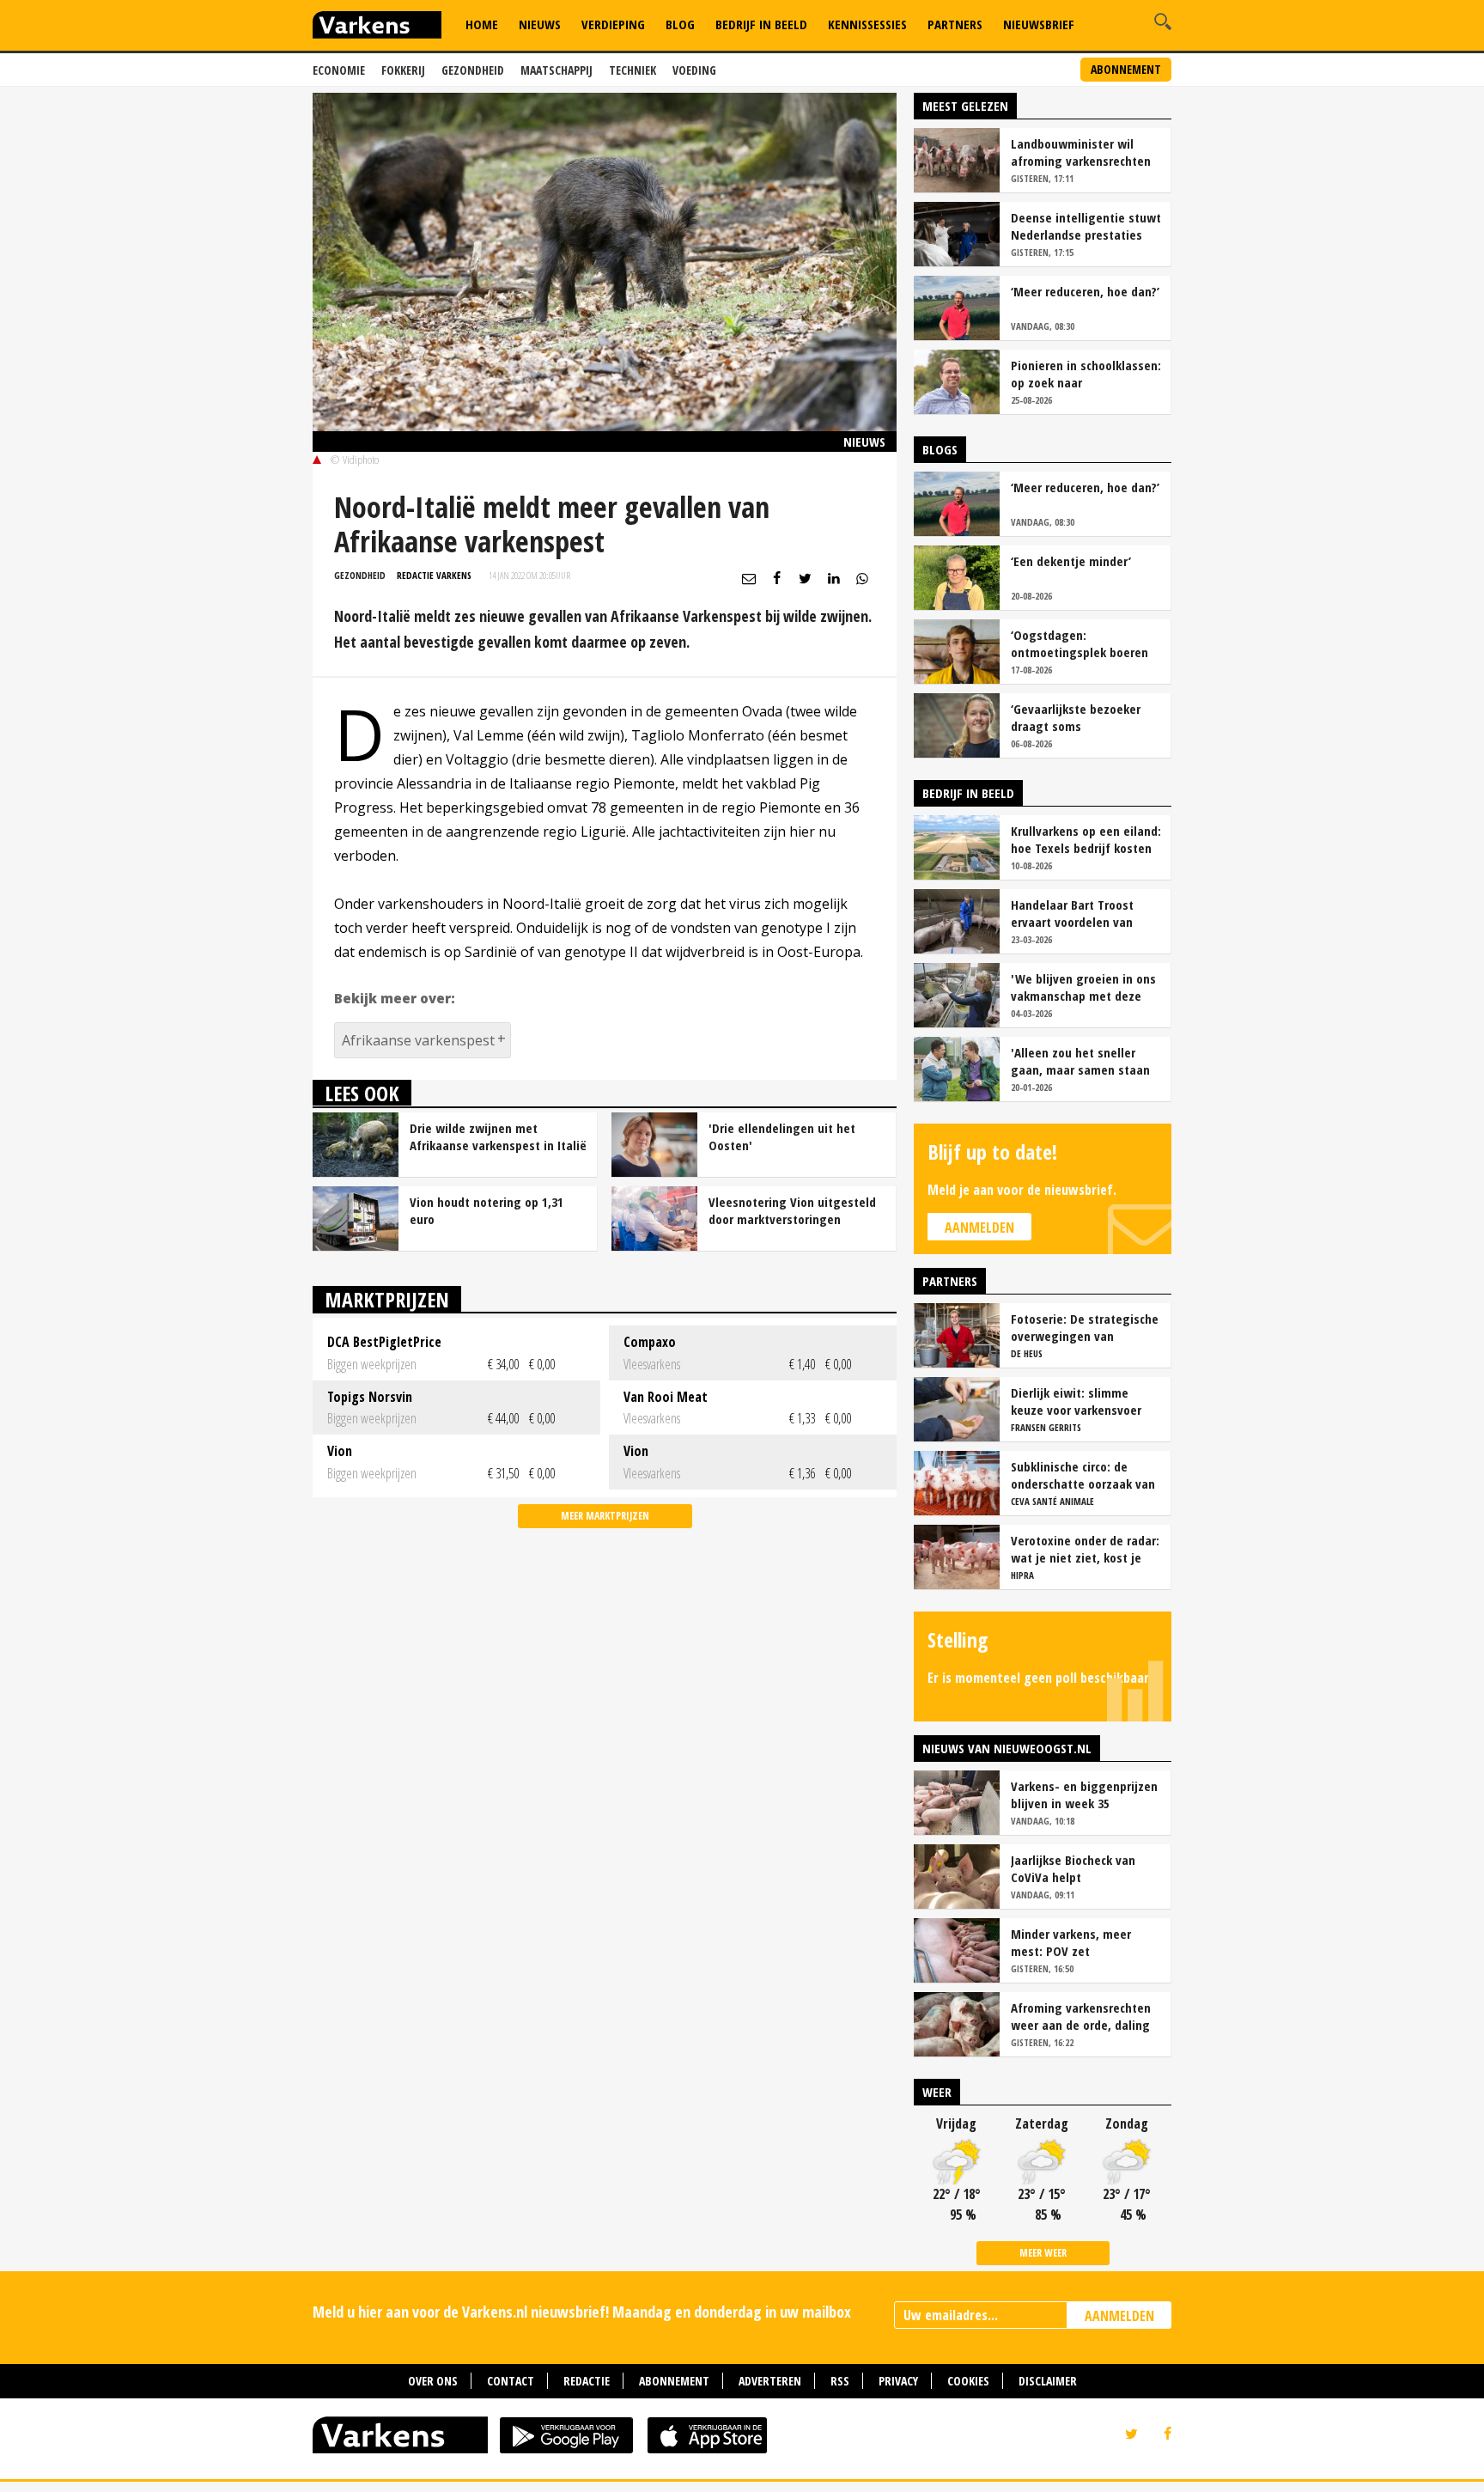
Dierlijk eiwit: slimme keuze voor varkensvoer (1076, 1401)
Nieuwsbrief (1039, 24)
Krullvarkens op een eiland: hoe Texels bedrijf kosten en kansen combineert (1086, 839)
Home (482, 24)
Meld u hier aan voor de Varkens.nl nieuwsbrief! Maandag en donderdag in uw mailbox (582, 2312)
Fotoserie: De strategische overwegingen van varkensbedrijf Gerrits (1085, 1327)
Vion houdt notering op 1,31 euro (487, 1210)
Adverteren (770, 2381)
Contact (511, 2381)
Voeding (694, 70)
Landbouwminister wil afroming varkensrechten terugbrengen (1081, 152)
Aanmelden (979, 1228)
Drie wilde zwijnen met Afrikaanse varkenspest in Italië (498, 1136)
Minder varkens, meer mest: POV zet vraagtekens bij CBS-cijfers (1086, 1942)
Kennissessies (867, 24)
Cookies (968, 2381)
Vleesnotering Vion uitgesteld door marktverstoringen (792, 1210)
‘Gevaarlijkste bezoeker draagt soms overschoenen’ (1076, 717)
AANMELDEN (1119, 2316)
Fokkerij (403, 70)
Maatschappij (556, 70)
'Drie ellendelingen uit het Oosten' (782, 1136)
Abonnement (1126, 69)
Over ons (433, 2381)
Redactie (587, 2381)
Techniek (633, 70)
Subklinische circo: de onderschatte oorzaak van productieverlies (1083, 1475)
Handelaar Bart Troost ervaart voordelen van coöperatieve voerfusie (1075, 913)
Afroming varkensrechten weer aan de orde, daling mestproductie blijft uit (1081, 2016)
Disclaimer (1048, 2381)
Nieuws (540, 24)
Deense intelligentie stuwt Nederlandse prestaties (1086, 226)
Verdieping (613, 24)
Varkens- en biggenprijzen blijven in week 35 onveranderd (1084, 1794)
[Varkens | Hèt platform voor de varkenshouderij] (377, 27)
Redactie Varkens (434, 575)
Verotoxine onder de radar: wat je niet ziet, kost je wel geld (1085, 1549)
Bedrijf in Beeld (761, 24)
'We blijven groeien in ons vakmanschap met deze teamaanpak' (1083, 987)
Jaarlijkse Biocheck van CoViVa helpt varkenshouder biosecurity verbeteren (1084, 1868)
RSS (840, 2381)
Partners (955, 24)
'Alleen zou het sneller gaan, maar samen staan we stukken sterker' (1080, 1061)
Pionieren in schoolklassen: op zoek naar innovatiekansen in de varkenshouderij (1086, 374)
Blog (680, 24)
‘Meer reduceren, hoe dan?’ (1085, 291)
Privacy (898, 2381)
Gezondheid (473, 70)
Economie (339, 70)
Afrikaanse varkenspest (418, 1040)
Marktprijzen (387, 1299)
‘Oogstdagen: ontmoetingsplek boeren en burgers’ (1080, 643)
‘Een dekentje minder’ (1071, 561)
